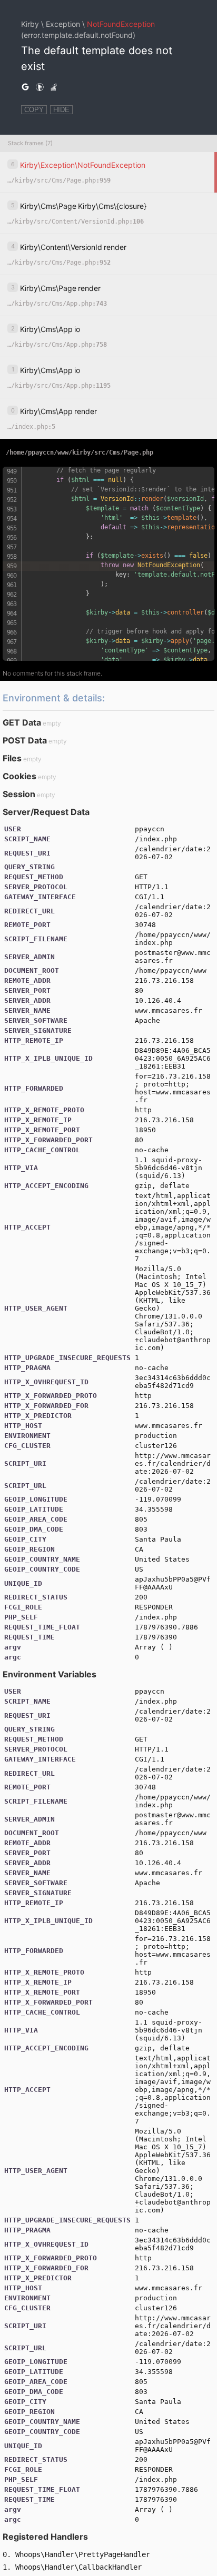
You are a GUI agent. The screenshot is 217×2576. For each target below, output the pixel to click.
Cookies (19, 776)
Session (19, 794)
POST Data (25, 740)
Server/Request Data (46, 812)
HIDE (61, 110)
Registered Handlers (45, 2537)
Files (12, 758)
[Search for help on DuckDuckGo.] (40, 87)
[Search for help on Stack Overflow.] (54, 87)
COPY (34, 110)
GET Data (22, 722)
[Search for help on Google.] (25, 87)
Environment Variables (50, 1674)
